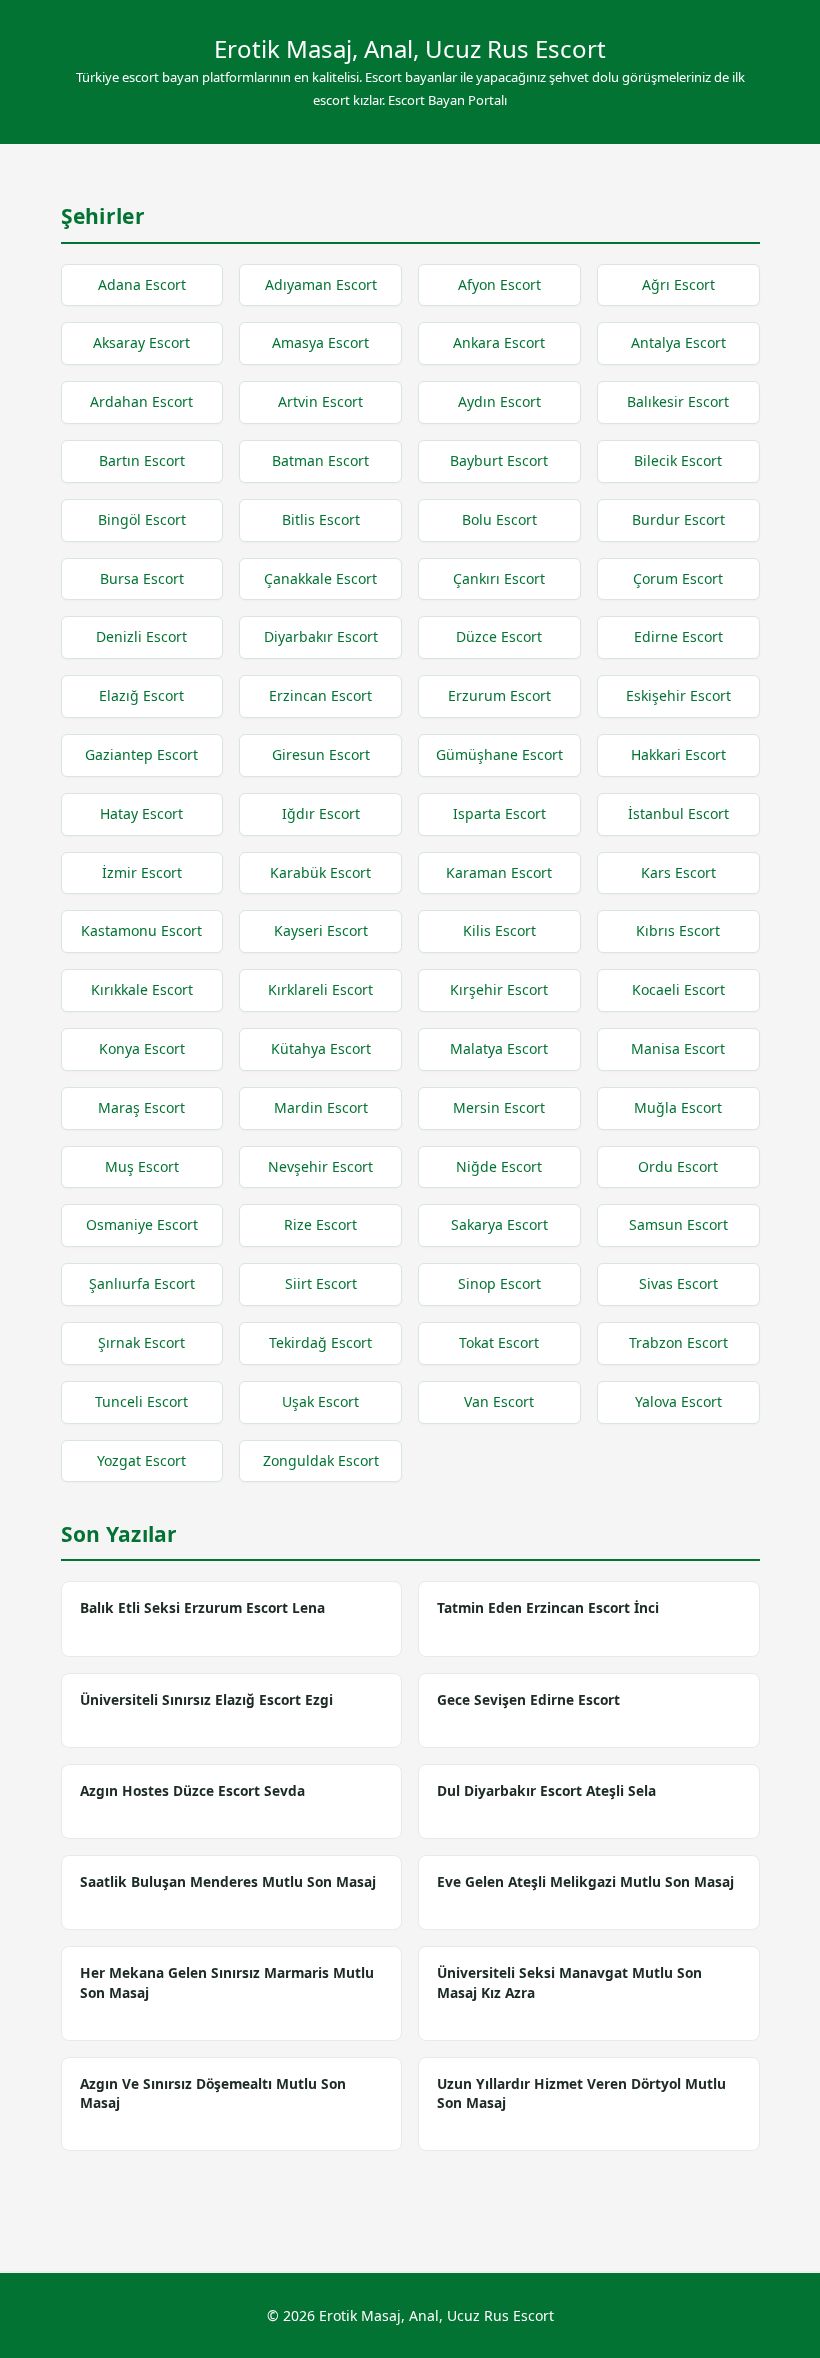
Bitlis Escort (321, 519)
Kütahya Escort (321, 1048)
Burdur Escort (678, 519)
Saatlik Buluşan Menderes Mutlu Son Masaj (228, 1881)
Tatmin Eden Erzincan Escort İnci (548, 1607)
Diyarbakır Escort (321, 636)
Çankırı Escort (499, 578)
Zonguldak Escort (321, 1460)
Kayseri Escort (321, 930)
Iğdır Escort (321, 813)
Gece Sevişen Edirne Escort (528, 1699)
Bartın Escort (142, 460)
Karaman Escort (499, 872)
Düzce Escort (499, 636)
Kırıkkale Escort (142, 989)
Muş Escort (142, 1166)
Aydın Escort (499, 401)
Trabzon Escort (678, 1342)
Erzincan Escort (320, 695)
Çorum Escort (678, 578)
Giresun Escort (321, 754)
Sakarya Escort (499, 1224)
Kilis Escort (499, 930)
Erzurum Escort (499, 695)
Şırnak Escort (141, 1342)
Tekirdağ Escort (320, 1342)
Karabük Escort (320, 872)
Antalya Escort (678, 342)
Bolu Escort (499, 519)
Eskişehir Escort (678, 695)
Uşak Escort (320, 1401)
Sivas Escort (678, 1283)
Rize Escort (320, 1224)
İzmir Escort (142, 872)
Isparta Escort (499, 813)
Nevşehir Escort (320, 1166)
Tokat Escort (499, 1342)
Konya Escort (142, 1048)
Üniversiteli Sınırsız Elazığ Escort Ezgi (206, 1699)
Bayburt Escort (499, 460)
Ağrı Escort (678, 284)
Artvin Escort (320, 401)
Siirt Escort (321, 1283)
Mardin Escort (321, 1107)
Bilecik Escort (678, 460)
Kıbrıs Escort (678, 930)
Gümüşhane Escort (499, 754)
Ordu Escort (678, 1166)
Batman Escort (320, 460)
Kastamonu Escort (141, 930)
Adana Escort (142, 284)
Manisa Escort (678, 1048)
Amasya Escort (320, 342)
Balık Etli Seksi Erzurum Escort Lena (202, 1607)
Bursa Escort (142, 578)
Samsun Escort (678, 1224)
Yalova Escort (678, 1401)
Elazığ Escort (141, 695)
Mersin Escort (499, 1107)
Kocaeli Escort (678, 989)
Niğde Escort (499, 1166)
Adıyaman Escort (321, 284)
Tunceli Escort (141, 1401)
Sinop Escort (499, 1283)
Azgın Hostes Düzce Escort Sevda (192, 1790)
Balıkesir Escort (678, 401)
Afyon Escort (499, 284)
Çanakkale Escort (320, 578)
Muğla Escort (678, 1107)
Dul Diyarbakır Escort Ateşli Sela (546, 1790)
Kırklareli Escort (320, 989)
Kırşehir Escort (499, 989)
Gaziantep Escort (141, 754)
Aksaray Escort (141, 342)
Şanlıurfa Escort (142, 1283)
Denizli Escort (141, 636)
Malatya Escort (499, 1048)
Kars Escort (678, 872)
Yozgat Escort (141, 1460)
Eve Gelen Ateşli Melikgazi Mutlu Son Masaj (585, 1881)
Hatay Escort (141, 813)
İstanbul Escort (678, 813)
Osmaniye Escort (142, 1224)
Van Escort (499, 1401)
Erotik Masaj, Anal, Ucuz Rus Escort (410, 48)
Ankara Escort (499, 342)
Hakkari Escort (678, 754)
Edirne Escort (678, 636)
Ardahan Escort (141, 401)
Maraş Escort (141, 1107)
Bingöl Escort (142, 519)
